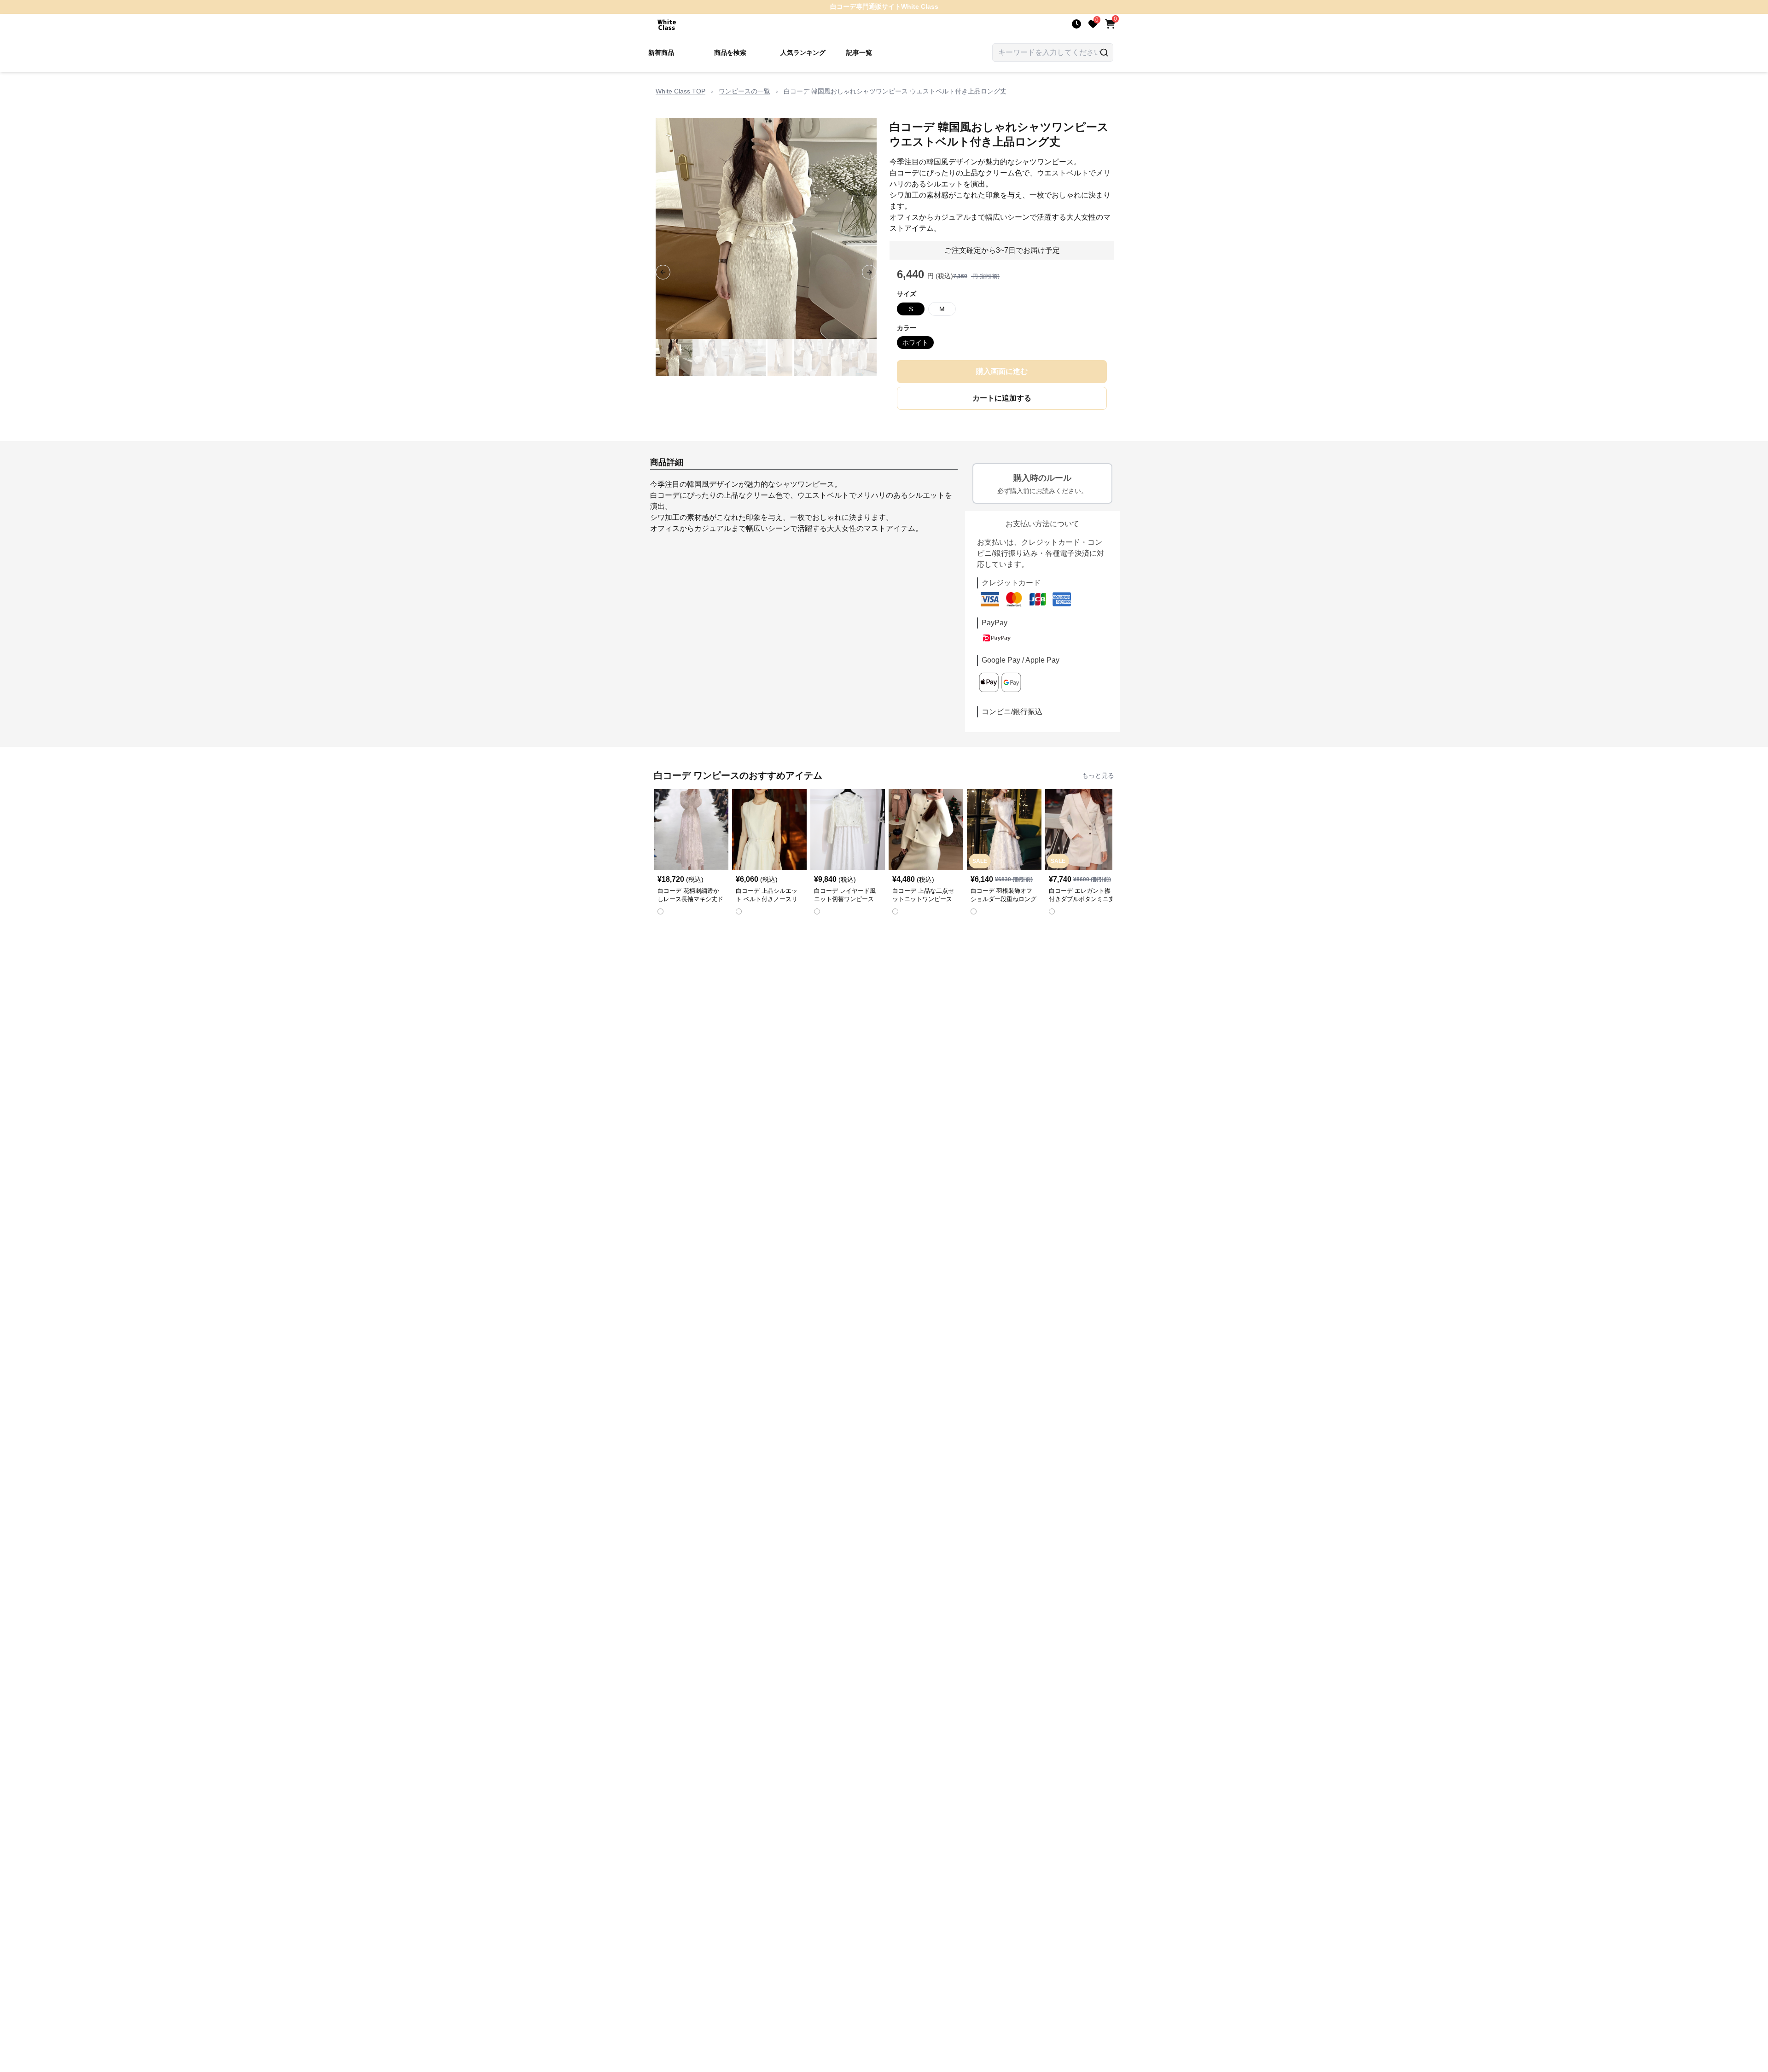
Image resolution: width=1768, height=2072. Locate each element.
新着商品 (661, 52)
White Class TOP (680, 91)
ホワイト (915, 343)
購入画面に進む (1002, 371)
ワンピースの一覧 (744, 91)
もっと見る (1098, 775)
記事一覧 (859, 52)
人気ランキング (803, 52)
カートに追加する (1002, 398)
